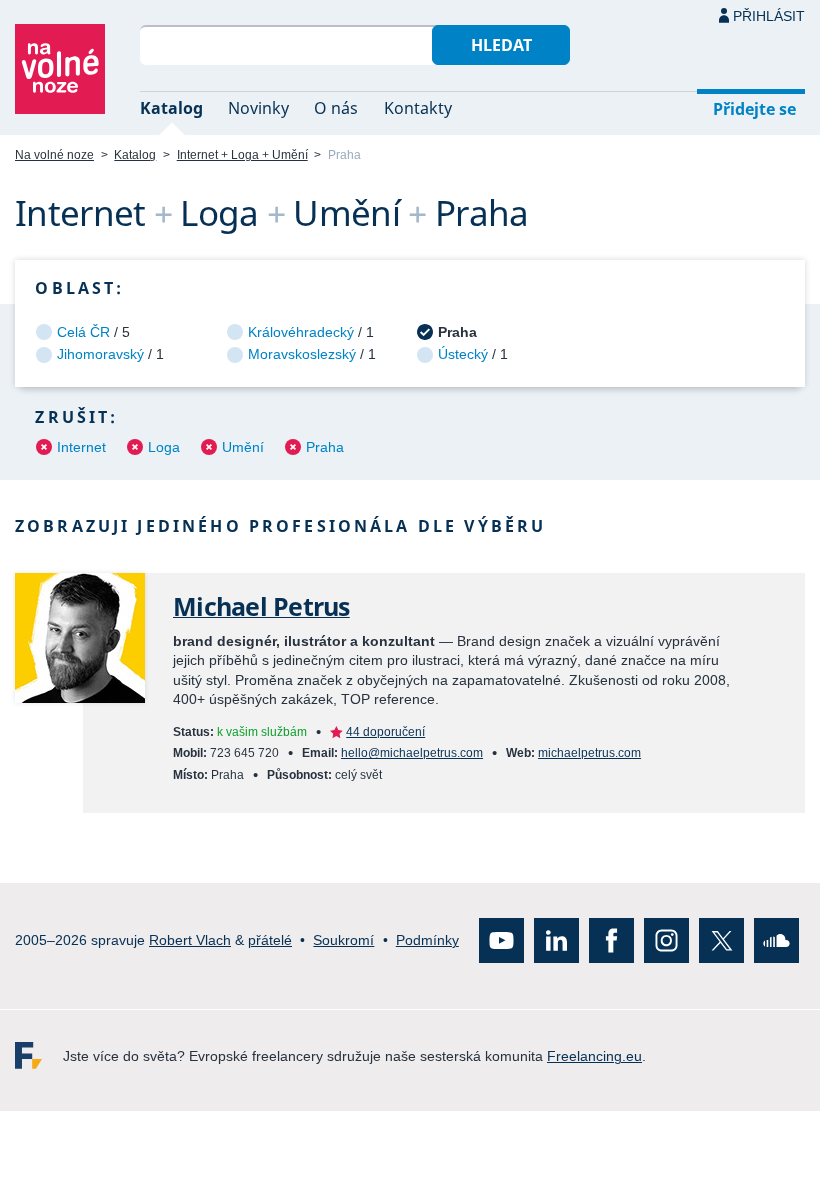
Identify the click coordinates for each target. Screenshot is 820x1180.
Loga (164, 447)
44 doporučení (385, 732)
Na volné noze (54, 155)
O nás (336, 108)
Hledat (501, 45)
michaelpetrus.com (589, 753)
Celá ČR (83, 332)
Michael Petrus (261, 606)
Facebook (611, 940)
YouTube (501, 940)
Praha (325, 447)
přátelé (270, 940)
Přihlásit (769, 16)
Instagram (666, 940)
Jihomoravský (100, 354)
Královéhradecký (301, 332)
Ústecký (463, 354)
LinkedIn (556, 940)
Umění (243, 447)
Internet (81, 447)
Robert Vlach (190, 940)
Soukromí (343, 940)
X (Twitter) (721, 940)
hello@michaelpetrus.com (412, 753)
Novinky (258, 108)
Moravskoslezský (302, 354)
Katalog (171, 108)
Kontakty (418, 108)
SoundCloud (776, 940)
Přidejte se (754, 109)
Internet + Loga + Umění (242, 155)
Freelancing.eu (39, 1055)
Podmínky (427, 940)
